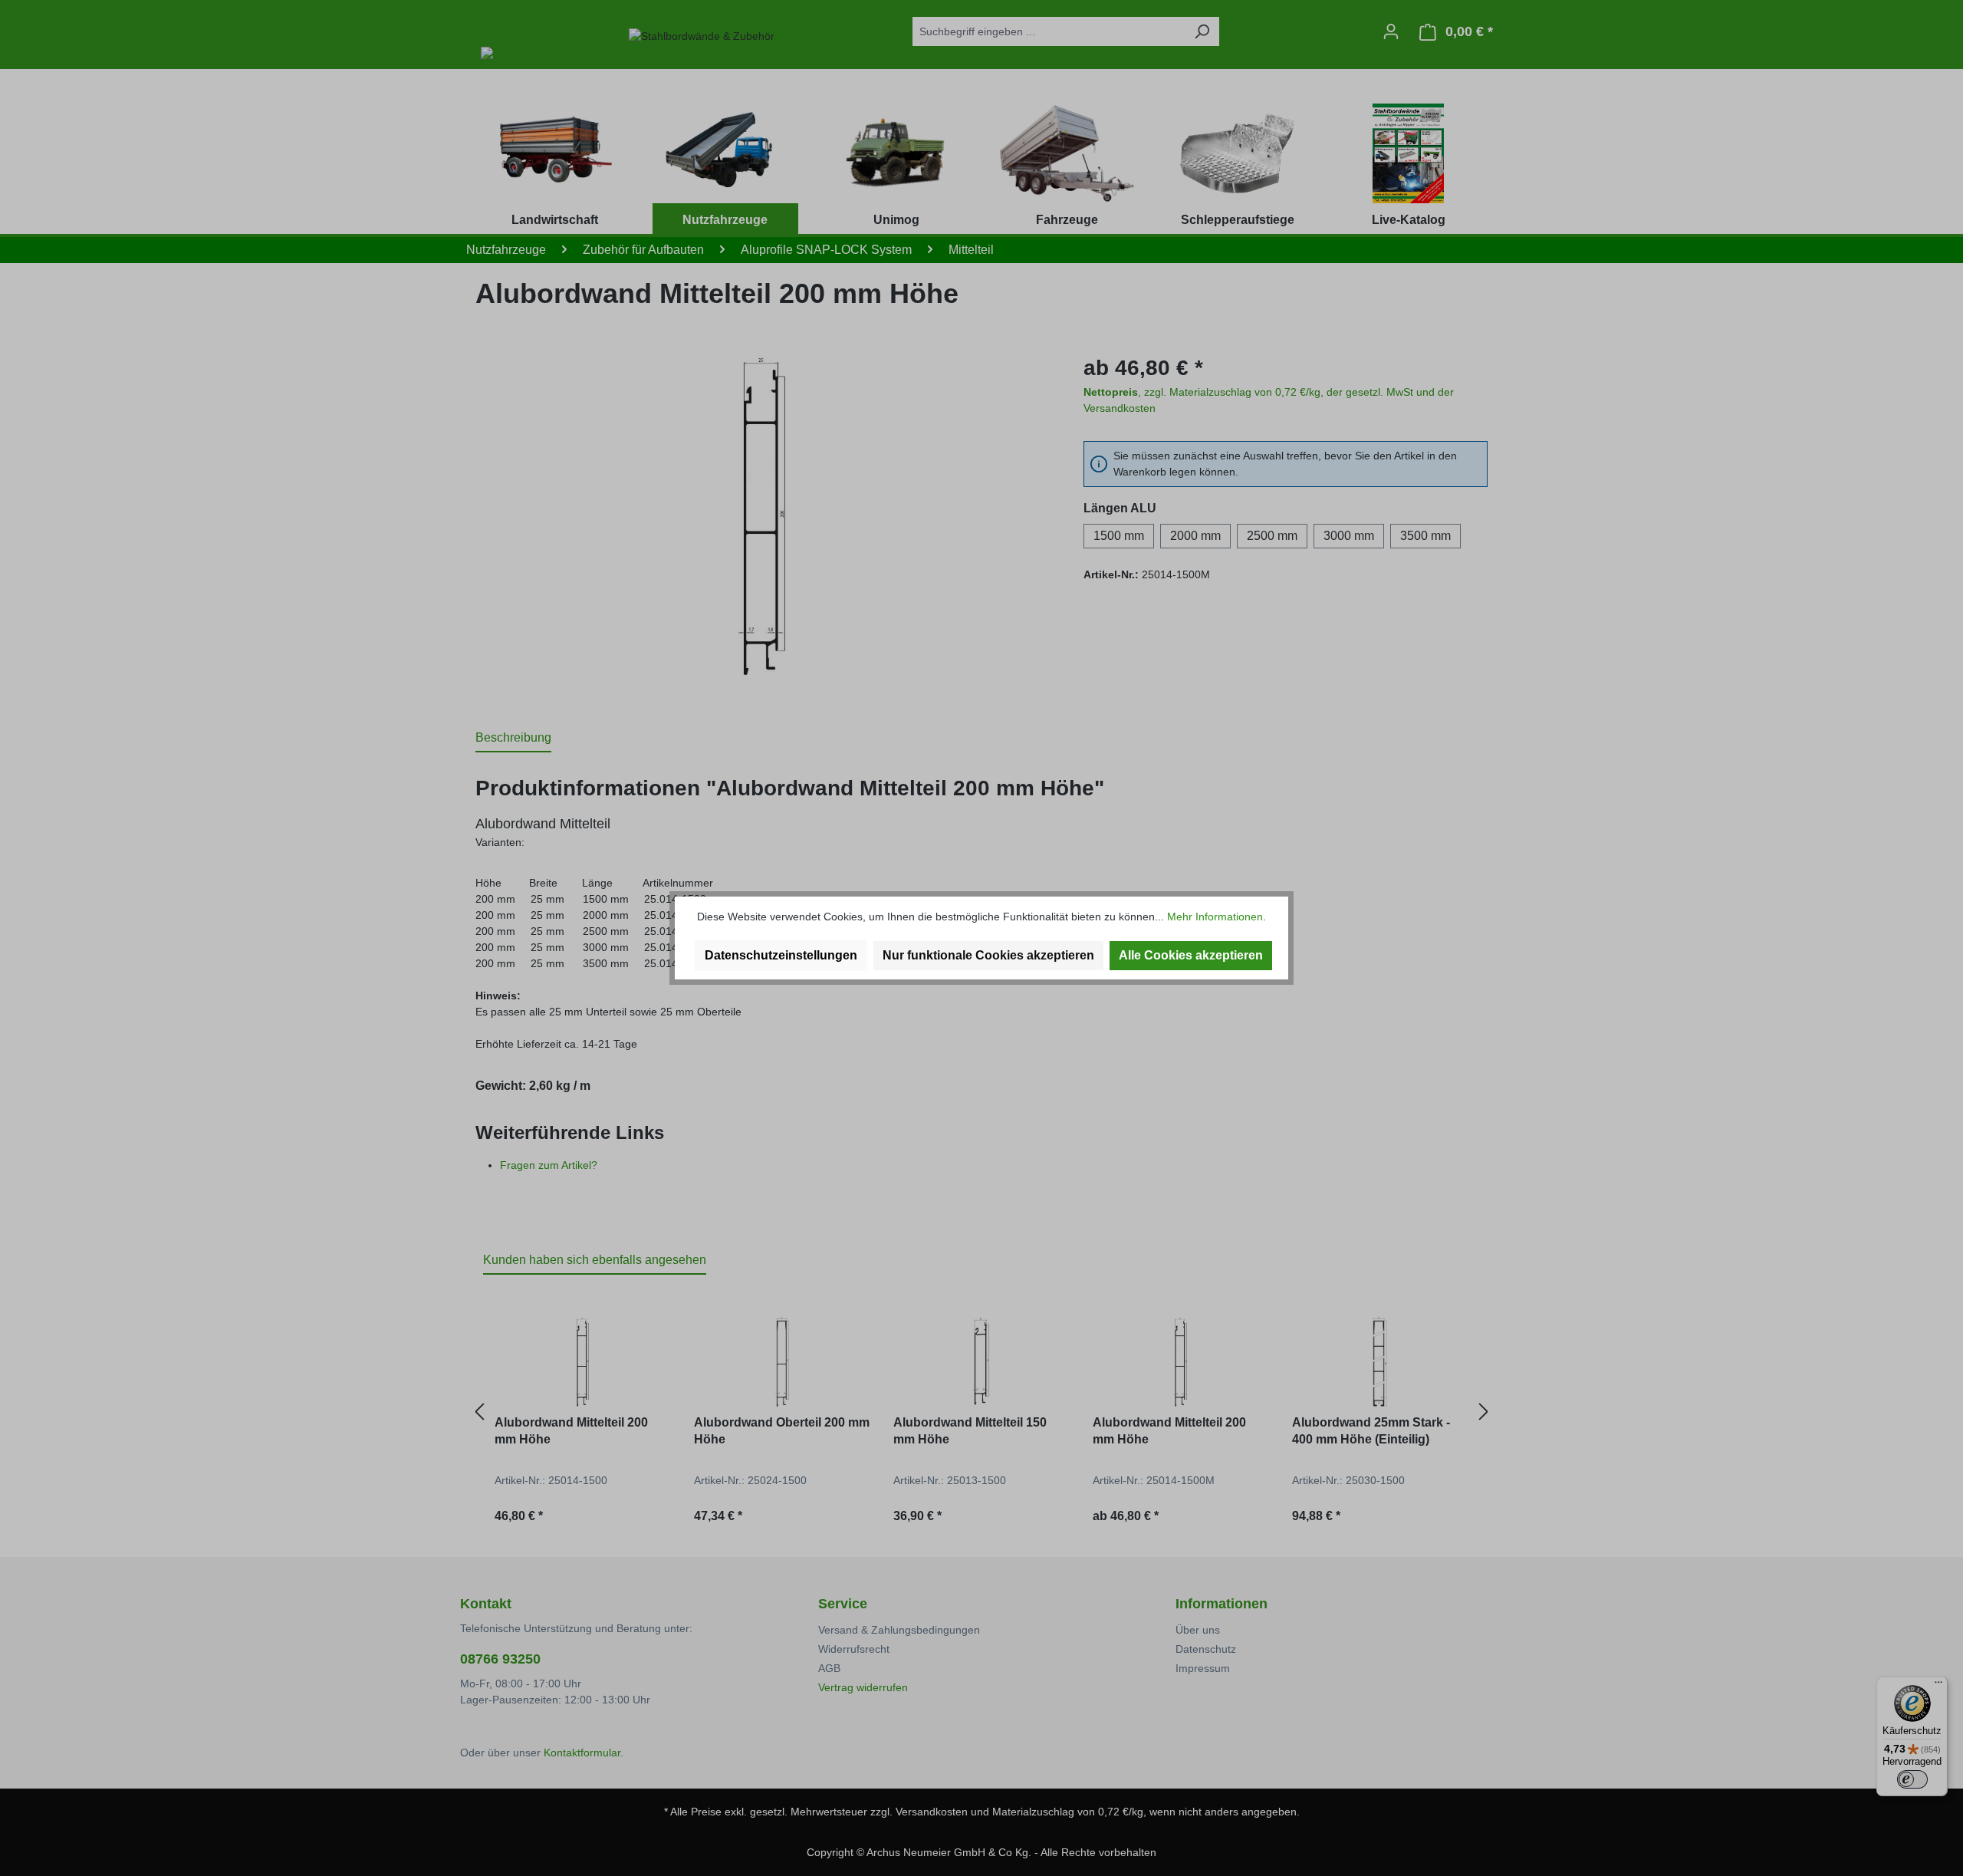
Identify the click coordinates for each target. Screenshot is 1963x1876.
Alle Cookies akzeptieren (1191, 955)
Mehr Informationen (1215, 917)
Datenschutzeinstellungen (781, 955)
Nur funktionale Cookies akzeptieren (988, 955)
